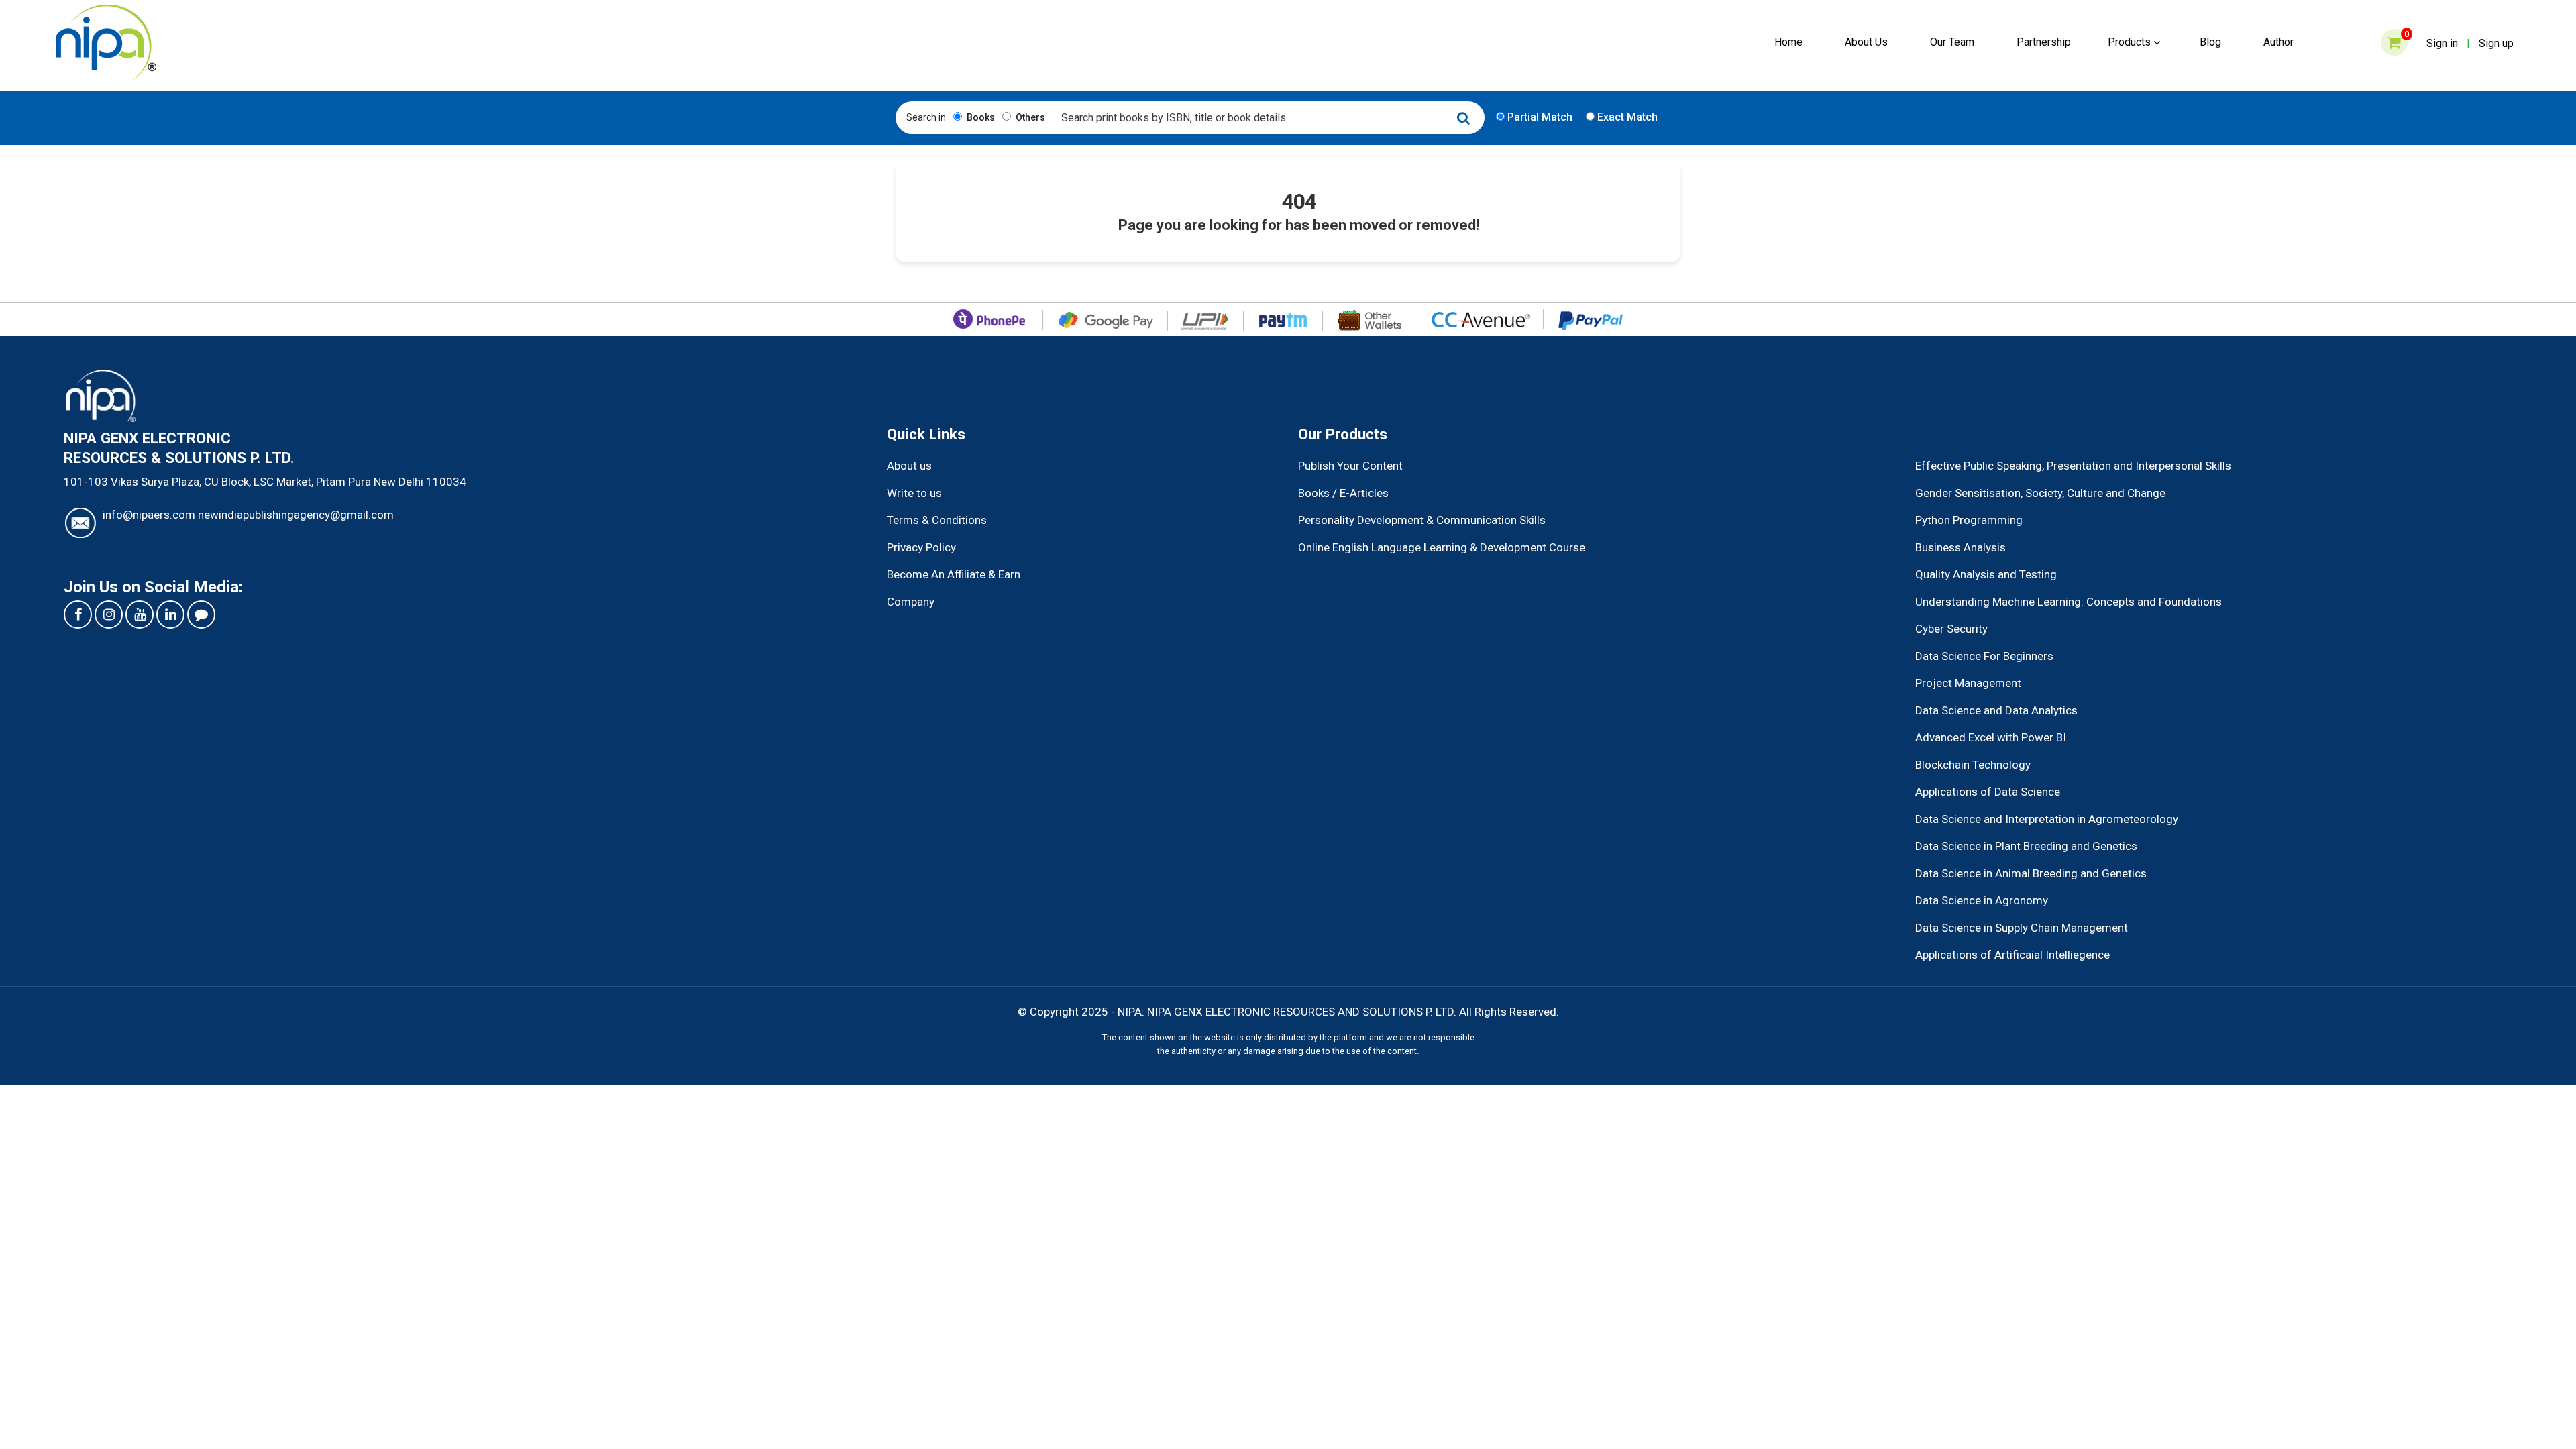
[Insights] (201, 614)
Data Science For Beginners (1984, 656)
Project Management (1968, 683)
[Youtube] (140, 614)
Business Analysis (1961, 547)
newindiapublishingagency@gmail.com (296, 515)
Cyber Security (1951, 629)
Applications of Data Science (1988, 792)
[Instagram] (109, 614)
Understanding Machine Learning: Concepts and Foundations (2069, 602)
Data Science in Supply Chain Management (2022, 928)
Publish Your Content (1350, 466)
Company (911, 602)
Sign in (2442, 43)
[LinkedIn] (170, 614)
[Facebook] (78, 614)
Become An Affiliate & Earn (954, 574)
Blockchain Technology (1973, 765)
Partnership (2044, 42)
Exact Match (1626, 117)
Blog (2210, 42)
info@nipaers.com (149, 515)
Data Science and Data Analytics (1996, 710)
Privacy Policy (921, 547)
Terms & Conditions (937, 520)
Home (1788, 42)
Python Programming (1969, 520)
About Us (1866, 42)
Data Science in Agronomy (1982, 900)
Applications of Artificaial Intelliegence (2012, 955)
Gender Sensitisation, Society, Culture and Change (2040, 493)
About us (909, 466)
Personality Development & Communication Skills (1422, 520)
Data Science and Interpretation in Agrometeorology (2047, 819)
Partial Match (1539, 117)
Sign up (2496, 43)
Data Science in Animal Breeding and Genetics (2031, 873)
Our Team (1952, 42)
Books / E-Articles (1343, 493)
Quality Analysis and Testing (1986, 574)
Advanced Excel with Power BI (1991, 737)
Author (2278, 42)
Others (1029, 117)
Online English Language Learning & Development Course (1442, 547)
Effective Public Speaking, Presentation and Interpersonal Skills (2073, 466)
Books (980, 117)
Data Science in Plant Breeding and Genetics (2026, 846)
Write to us (914, 493)
